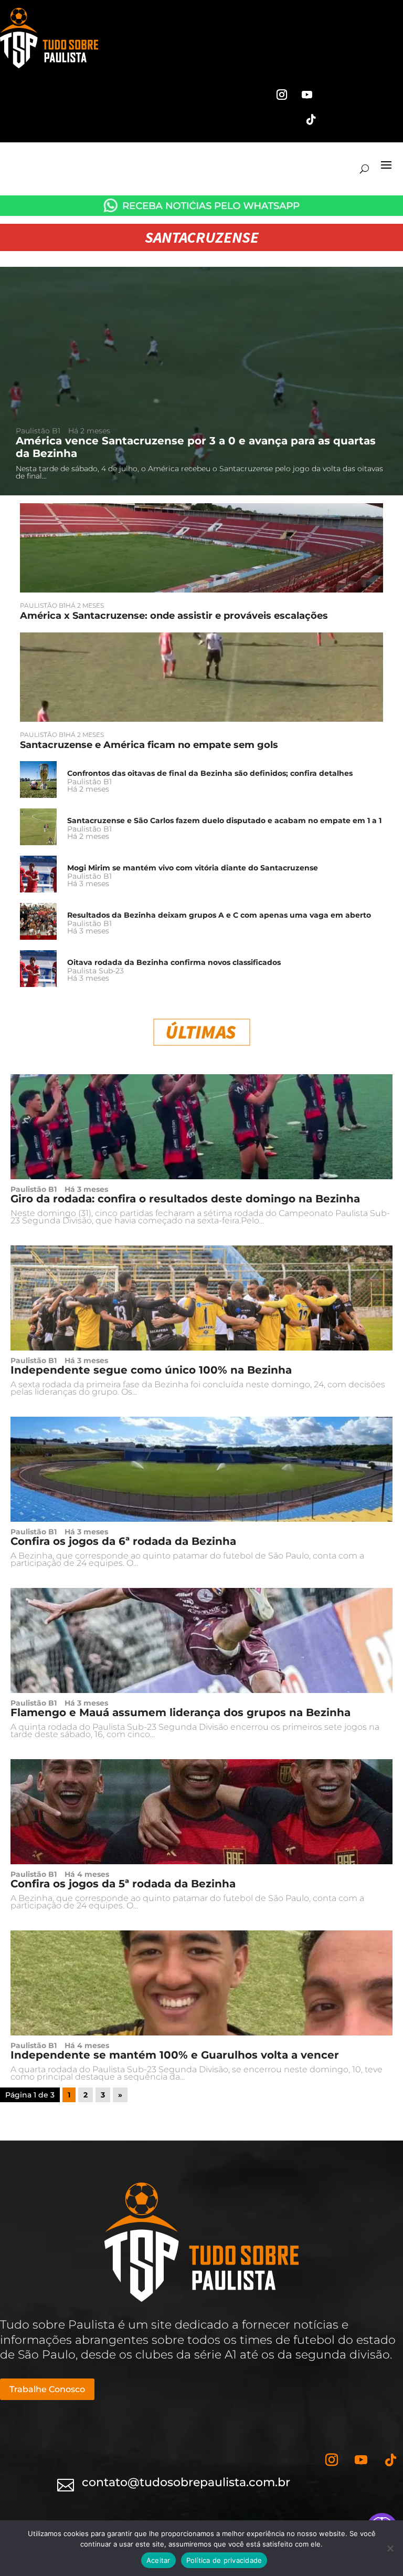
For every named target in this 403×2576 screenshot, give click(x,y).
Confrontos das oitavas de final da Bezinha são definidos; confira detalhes (210, 773)
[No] (390, 2548)
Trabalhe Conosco (47, 2389)
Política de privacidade (224, 2560)
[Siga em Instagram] (282, 95)
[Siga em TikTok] (311, 120)
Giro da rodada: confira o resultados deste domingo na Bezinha (185, 1199)
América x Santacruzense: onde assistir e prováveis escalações (174, 616)
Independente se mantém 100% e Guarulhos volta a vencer (175, 2055)
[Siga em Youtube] (307, 95)
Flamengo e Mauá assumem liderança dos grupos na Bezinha (181, 1712)
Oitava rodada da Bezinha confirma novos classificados (174, 962)
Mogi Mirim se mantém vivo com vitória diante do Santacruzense (193, 868)
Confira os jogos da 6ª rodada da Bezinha (123, 1541)
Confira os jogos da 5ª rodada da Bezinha (123, 1884)
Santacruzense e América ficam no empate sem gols (149, 745)
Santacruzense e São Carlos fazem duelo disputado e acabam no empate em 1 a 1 (224, 820)
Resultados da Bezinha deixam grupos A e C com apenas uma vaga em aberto (219, 915)
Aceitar (158, 2560)
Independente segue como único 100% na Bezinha (151, 1370)
